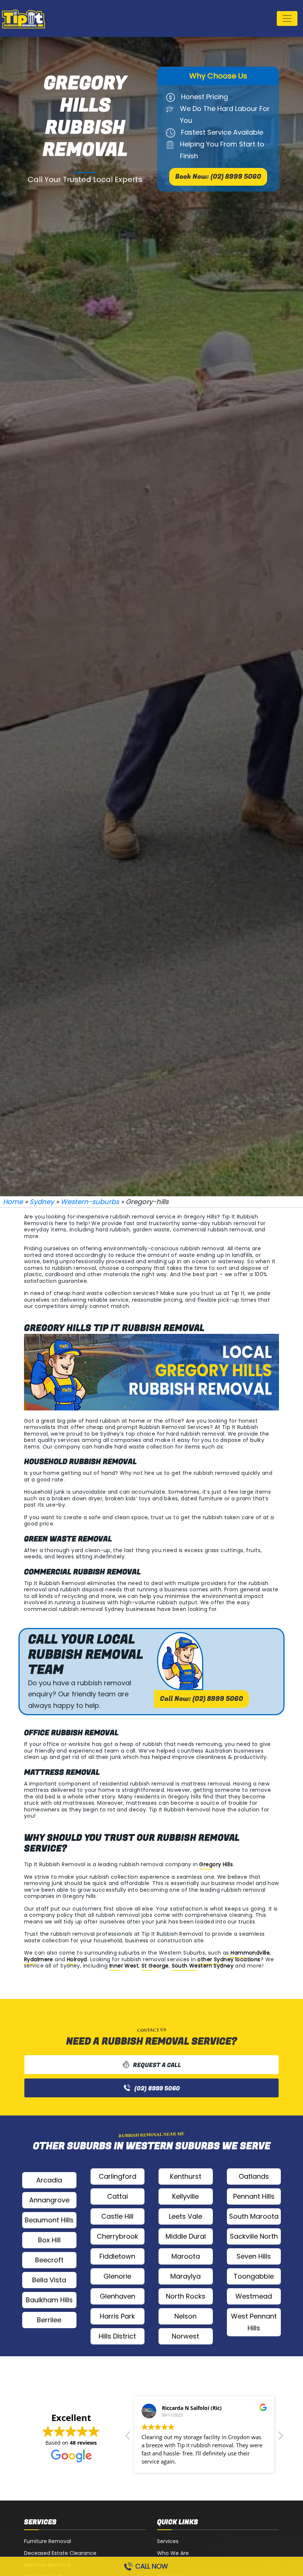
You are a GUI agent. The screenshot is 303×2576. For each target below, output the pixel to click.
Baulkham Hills (49, 2300)
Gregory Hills (216, 1864)
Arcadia (49, 2180)
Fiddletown (117, 2256)
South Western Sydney (203, 1966)
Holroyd (77, 1959)
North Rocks (186, 2296)
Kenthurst (186, 2176)
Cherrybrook (118, 2236)
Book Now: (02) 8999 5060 (218, 177)
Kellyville (185, 2196)
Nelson (185, 2316)
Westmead (254, 2296)
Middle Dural (186, 2236)
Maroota (186, 2256)
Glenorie (117, 2276)
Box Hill (49, 2240)
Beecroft (49, 2260)
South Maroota (254, 2216)
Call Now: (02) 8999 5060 (202, 1699)
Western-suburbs (90, 1202)
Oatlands (254, 2176)
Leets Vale (185, 2216)
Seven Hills (254, 2256)
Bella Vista (49, 2280)
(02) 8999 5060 (157, 2088)
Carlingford (118, 2176)
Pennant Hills (254, 2196)
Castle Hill (117, 2216)
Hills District (117, 2336)
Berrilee (49, 2320)
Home (13, 1202)
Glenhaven (118, 2296)
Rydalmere (39, 1959)
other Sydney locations (229, 1959)
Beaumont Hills (49, 2220)
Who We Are (173, 2553)
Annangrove (49, 2200)
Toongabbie (254, 2276)
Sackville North (254, 2236)
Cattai (118, 2196)
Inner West (124, 1966)
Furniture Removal (47, 2541)
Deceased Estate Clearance (60, 2553)
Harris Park (117, 2316)
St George (155, 1966)
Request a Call (157, 2065)
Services (168, 2541)
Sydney (42, 1202)
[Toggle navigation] (287, 18)
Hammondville (250, 1953)
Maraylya (185, 2276)
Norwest (185, 2336)
